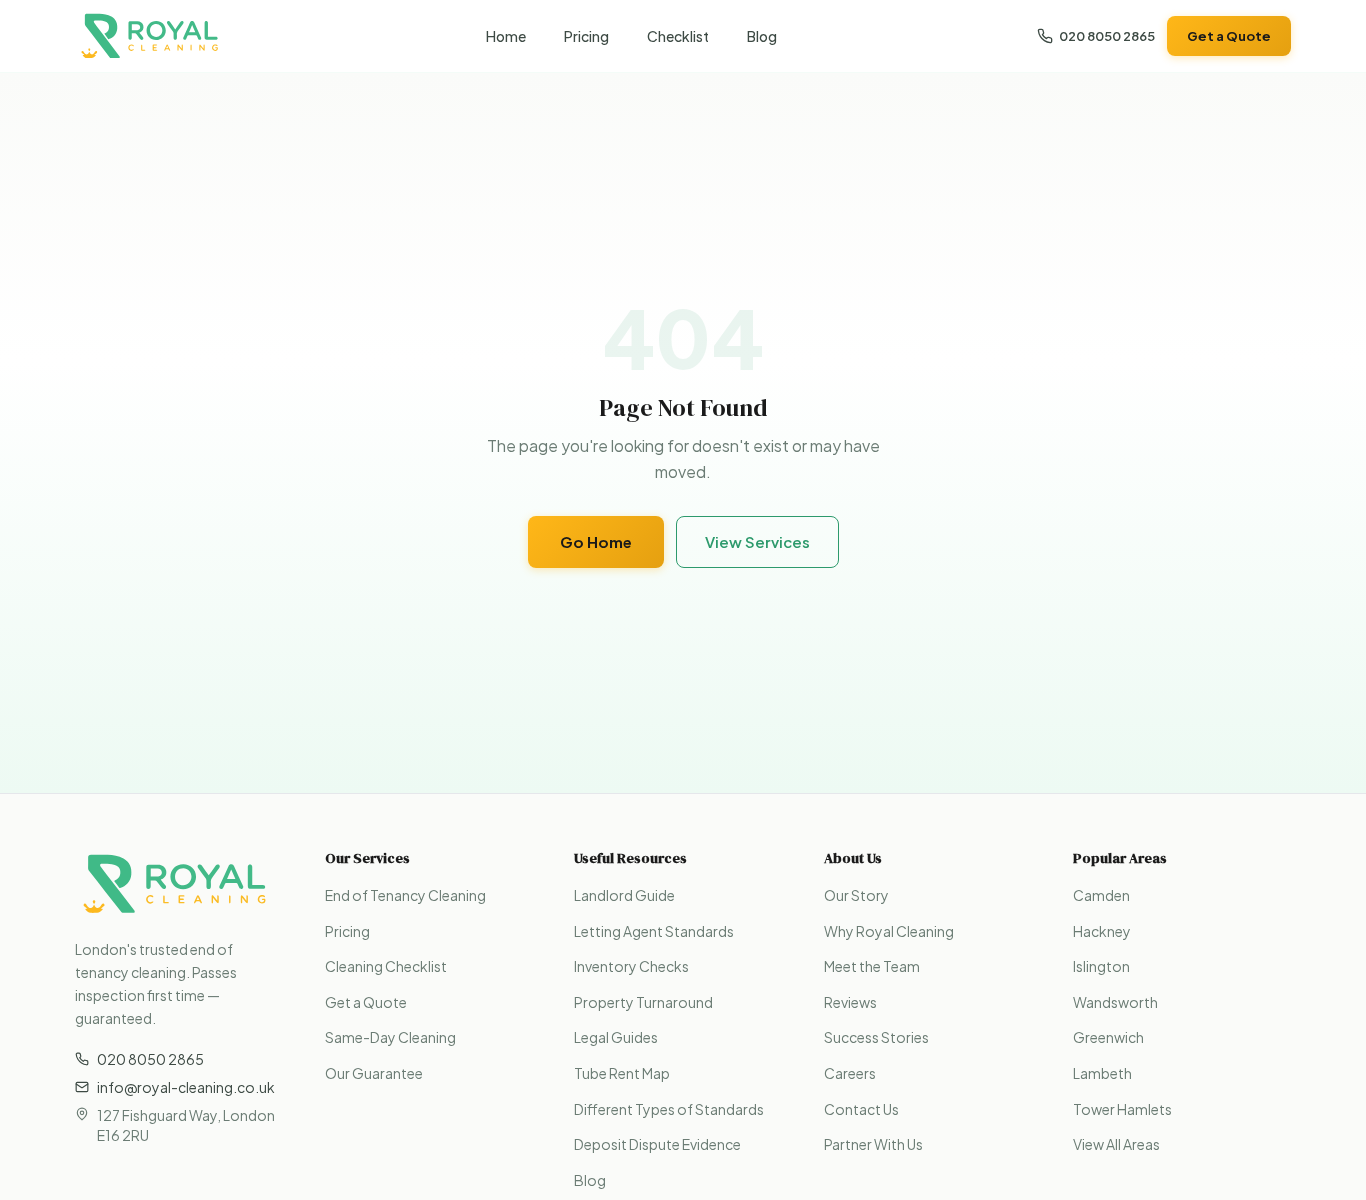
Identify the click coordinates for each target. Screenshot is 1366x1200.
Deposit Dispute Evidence (657, 1144)
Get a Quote (1229, 36)
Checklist (678, 36)
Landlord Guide (624, 895)
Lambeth (1102, 1073)
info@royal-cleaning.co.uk (186, 1087)
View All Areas (1116, 1144)
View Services (757, 541)
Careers (850, 1073)
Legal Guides (616, 1037)
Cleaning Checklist (386, 966)
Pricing (586, 36)
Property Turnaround (643, 1002)
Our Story (856, 895)
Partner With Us (873, 1144)
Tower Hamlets (1122, 1109)
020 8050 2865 (1107, 36)
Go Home (596, 541)
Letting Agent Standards (654, 931)
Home (506, 36)
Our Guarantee (374, 1073)
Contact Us (861, 1109)
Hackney (1102, 931)
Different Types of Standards (669, 1109)
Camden (1101, 895)
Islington (1101, 966)
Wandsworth (1115, 1002)
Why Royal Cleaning (889, 931)
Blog (762, 36)
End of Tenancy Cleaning (405, 895)
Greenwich (1108, 1037)
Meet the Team (872, 966)
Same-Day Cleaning (390, 1037)
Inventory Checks (631, 966)
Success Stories (876, 1037)
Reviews (850, 1002)
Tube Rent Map (622, 1073)
